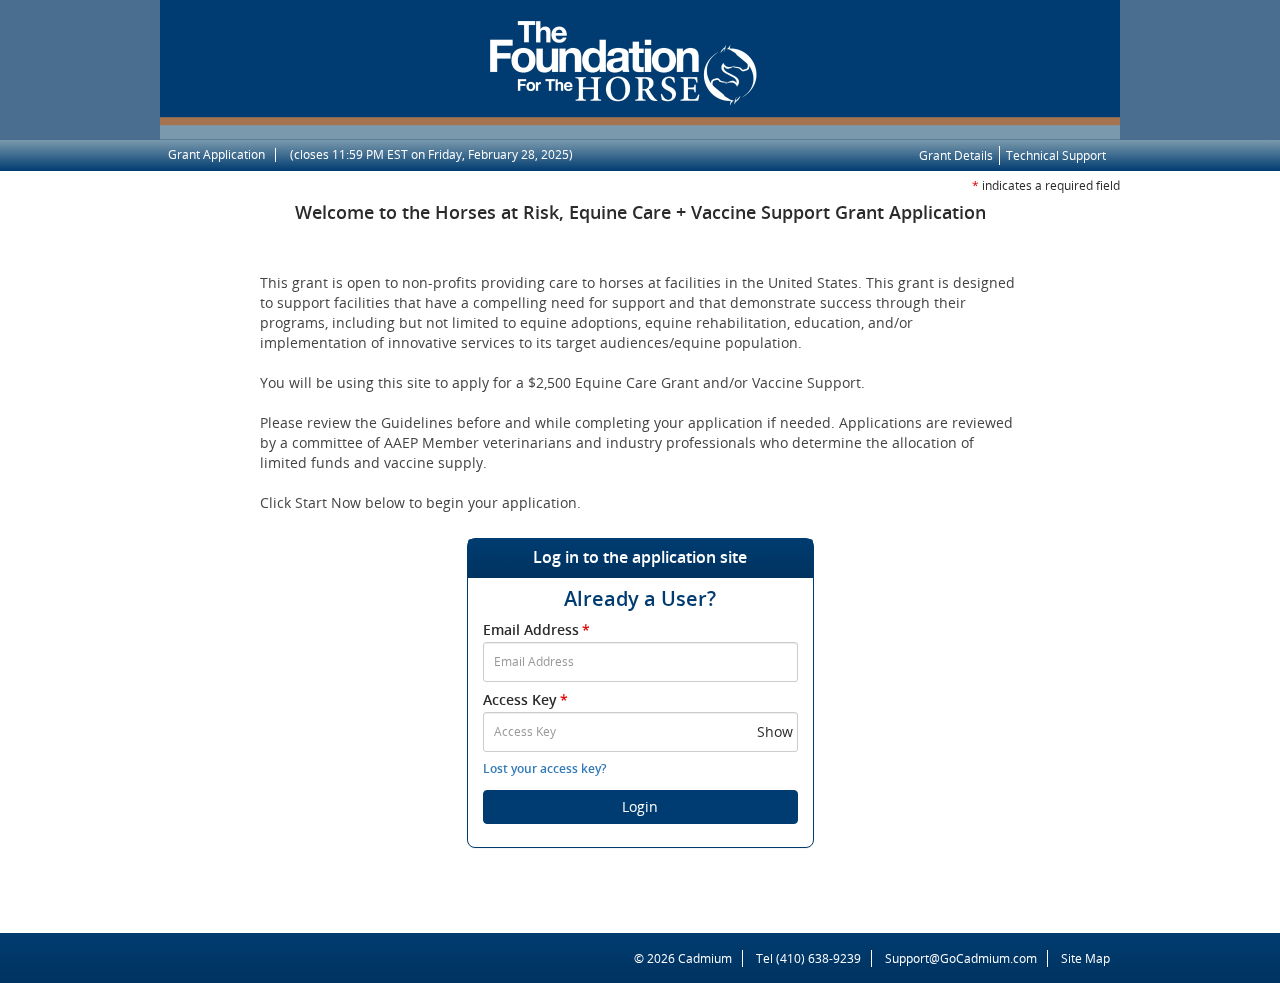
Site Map (1085, 958)
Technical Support (1056, 155)
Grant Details (956, 155)
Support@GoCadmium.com (966, 958)
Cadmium (705, 958)
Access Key (525, 699)
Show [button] (775, 731)
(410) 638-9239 (818, 958)
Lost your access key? (544, 768)
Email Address (536, 629)
